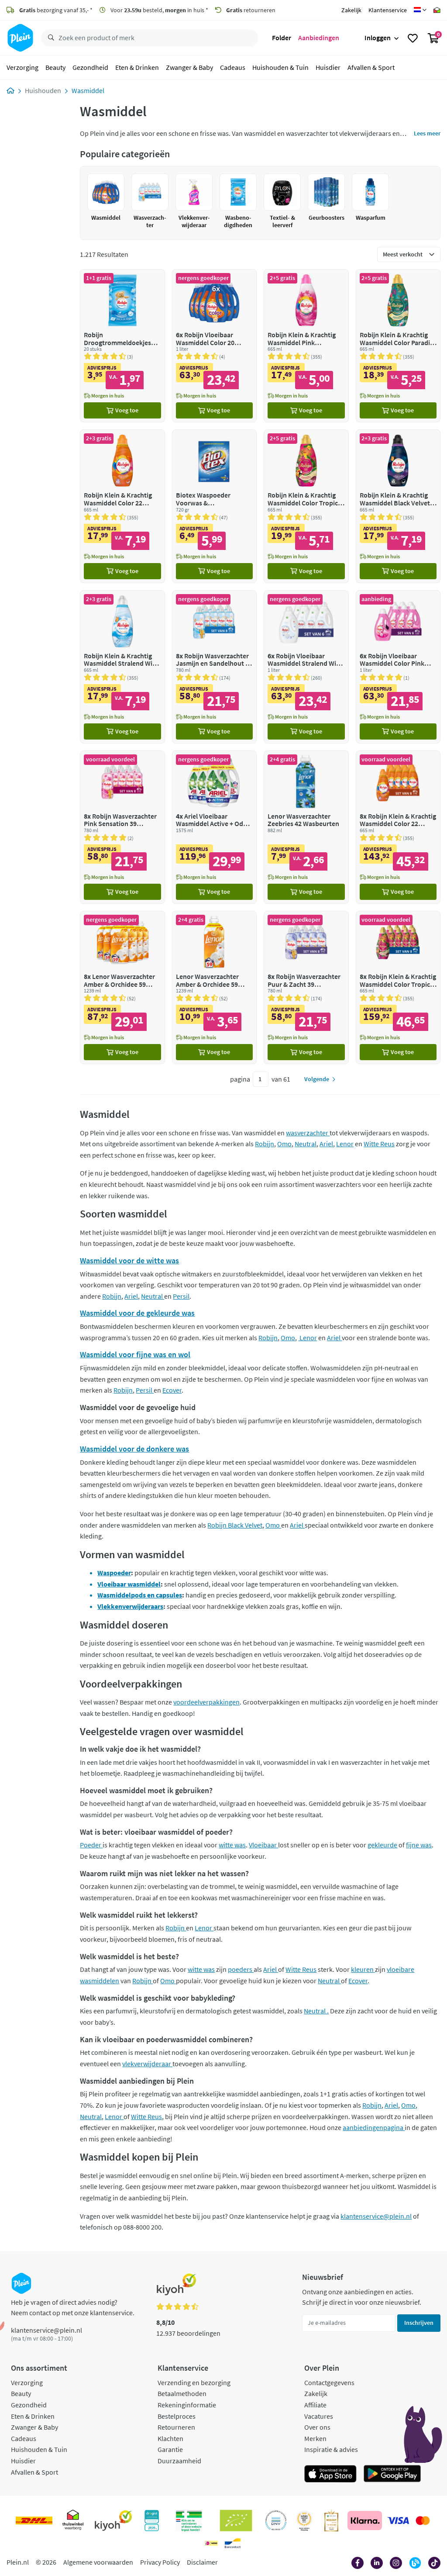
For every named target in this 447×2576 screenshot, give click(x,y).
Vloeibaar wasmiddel (129, 1584)
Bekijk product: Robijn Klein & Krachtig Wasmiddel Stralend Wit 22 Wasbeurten (122, 667)
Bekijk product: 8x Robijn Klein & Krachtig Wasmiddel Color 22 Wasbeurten (398, 827)
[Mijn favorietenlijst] (413, 38)
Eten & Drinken (137, 67)
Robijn (265, 1144)
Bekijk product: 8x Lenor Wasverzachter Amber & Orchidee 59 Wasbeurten (122, 987)
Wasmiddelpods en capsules (140, 1595)
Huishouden (43, 90)
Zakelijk (351, 10)
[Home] (10, 90)
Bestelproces (177, 2416)
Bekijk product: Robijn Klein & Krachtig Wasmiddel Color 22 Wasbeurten (122, 506)
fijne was (419, 1845)
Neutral (306, 1144)
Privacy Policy (160, 2562)
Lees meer (427, 133)
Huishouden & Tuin (280, 67)
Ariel (326, 1144)
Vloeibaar (263, 1845)
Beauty (55, 67)
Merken (315, 2438)
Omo (284, 1144)
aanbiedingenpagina (374, 2127)
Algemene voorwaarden (98, 2562)
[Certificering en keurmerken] (236, 2521)
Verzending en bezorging (194, 2382)
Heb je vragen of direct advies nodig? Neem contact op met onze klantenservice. (73, 2307)
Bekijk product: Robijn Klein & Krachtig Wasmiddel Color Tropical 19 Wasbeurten (306, 506)
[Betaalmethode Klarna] (365, 2521)
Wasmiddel (88, 90)
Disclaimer (202, 2562)
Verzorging (22, 67)
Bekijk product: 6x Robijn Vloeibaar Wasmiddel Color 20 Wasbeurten (214, 346)
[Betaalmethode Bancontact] (233, 2543)
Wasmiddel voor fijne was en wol (135, 1354)
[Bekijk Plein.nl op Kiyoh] (113, 2521)
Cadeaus (233, 67)
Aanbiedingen (319, 38)
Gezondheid (90, 67)
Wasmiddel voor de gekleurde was (137, 1313)
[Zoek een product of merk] (49, 38)
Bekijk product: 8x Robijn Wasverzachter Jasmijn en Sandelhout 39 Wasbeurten (214, 667)
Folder (282, 38)
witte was (232, 1845)
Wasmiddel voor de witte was (129, 1260)
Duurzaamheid (179, 2461)
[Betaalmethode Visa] (398, 2521)
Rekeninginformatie (187, 2405)
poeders (241, 1969)
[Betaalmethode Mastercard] (423, 2521)
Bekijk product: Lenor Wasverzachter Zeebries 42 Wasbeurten (306, 827)
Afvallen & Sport (371, 67)
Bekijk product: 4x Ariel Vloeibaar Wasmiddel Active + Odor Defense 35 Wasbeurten (214, 827)
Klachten (170, 2438)
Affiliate (315, 2405)
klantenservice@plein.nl (376, 2216)
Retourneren (176, 2427)
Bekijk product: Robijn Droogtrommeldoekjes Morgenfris (122, 346)
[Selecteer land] (420, 10)
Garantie (170, 2449)
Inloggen (378, 38)
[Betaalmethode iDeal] (211, 2543)
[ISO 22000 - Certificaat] (276, 2521)
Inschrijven (419, 2323)
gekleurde (382, 1845)
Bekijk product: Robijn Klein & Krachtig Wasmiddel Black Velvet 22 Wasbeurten (398, 506)
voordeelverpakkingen (206, 1702)
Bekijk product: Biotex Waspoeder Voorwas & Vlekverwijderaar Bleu (214, 506)
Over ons (317, 2427)
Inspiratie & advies (331, 2449)
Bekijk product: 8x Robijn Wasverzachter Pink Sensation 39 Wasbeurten (122, 827)
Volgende (317, 1079)
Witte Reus (379, 1144)
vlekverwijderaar (147, 2064)
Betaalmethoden (182, 2393)
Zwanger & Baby (189, 67)
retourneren (251, 10)
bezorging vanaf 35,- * (56, 10)
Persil (181, 1296)
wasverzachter (308, 1133)
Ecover (172, 1390)
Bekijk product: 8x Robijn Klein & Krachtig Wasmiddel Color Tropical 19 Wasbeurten (398, 987)
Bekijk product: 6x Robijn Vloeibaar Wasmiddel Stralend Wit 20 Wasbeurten (306, 667)
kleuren (363, 1969)
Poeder (91, 1845)
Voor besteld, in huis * (159, 10)
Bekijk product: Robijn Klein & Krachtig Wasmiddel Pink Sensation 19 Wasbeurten (306, 346)
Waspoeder (114, 1573)
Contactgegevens (329, 2382)
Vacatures (319, 2416)
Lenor (345, 1144)
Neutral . (316, 2011)
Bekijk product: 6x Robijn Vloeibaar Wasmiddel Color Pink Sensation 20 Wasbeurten (398, 667)
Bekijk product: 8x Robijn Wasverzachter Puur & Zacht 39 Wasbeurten (306, 987)
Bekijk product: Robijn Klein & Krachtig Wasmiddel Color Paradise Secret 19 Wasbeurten (398, 346)
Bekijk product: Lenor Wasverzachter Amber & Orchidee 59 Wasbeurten (214, 987)
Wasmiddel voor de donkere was (134, 1449)
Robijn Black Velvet (235, 1525)
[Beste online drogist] (304, 2521)
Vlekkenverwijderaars (130, 1606)
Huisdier (328, 67)
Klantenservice (388, 10)
